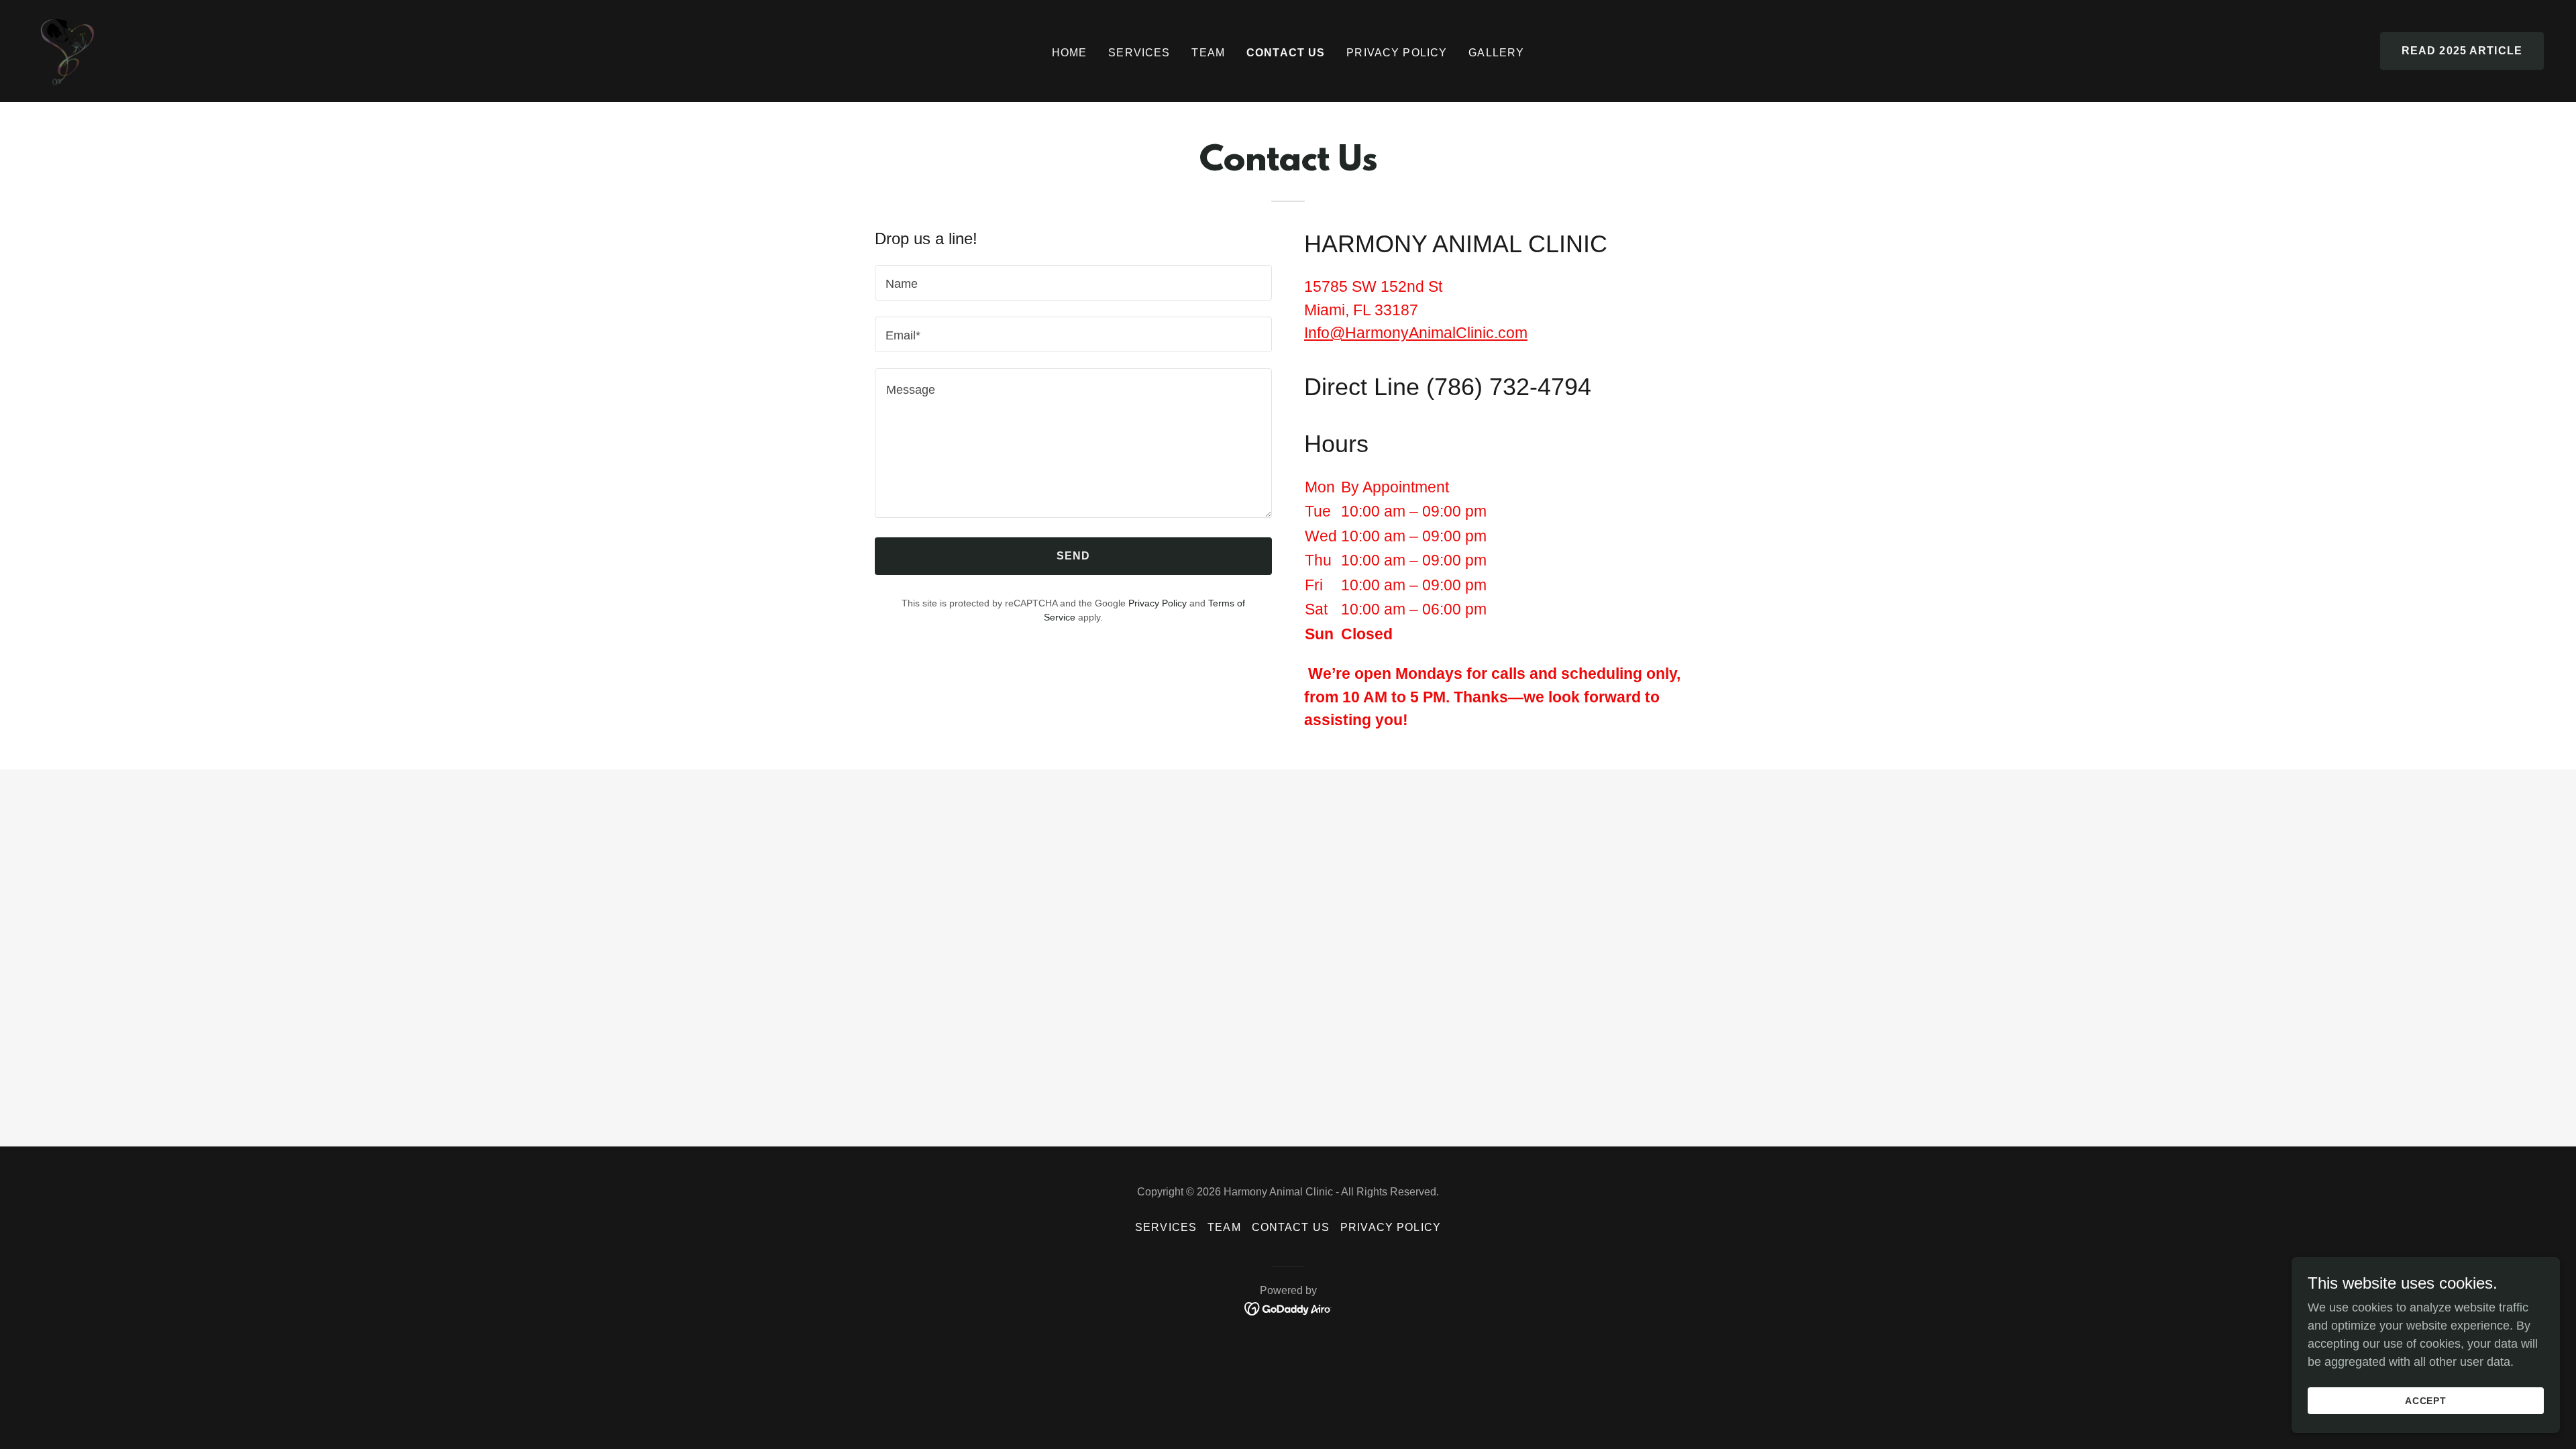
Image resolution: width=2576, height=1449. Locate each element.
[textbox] (1073, 283)
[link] (67, 50)
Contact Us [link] (1286, 53)
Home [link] (1070, 53)
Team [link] (1208, 53)
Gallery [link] (1496, 53)
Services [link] (1139, 53)
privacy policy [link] (1397, 53)
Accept (2426, 1401)
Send (1074, 556)
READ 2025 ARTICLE (2462, 51)
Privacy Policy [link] (1158, 603)
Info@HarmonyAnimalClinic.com (1416, 333)
